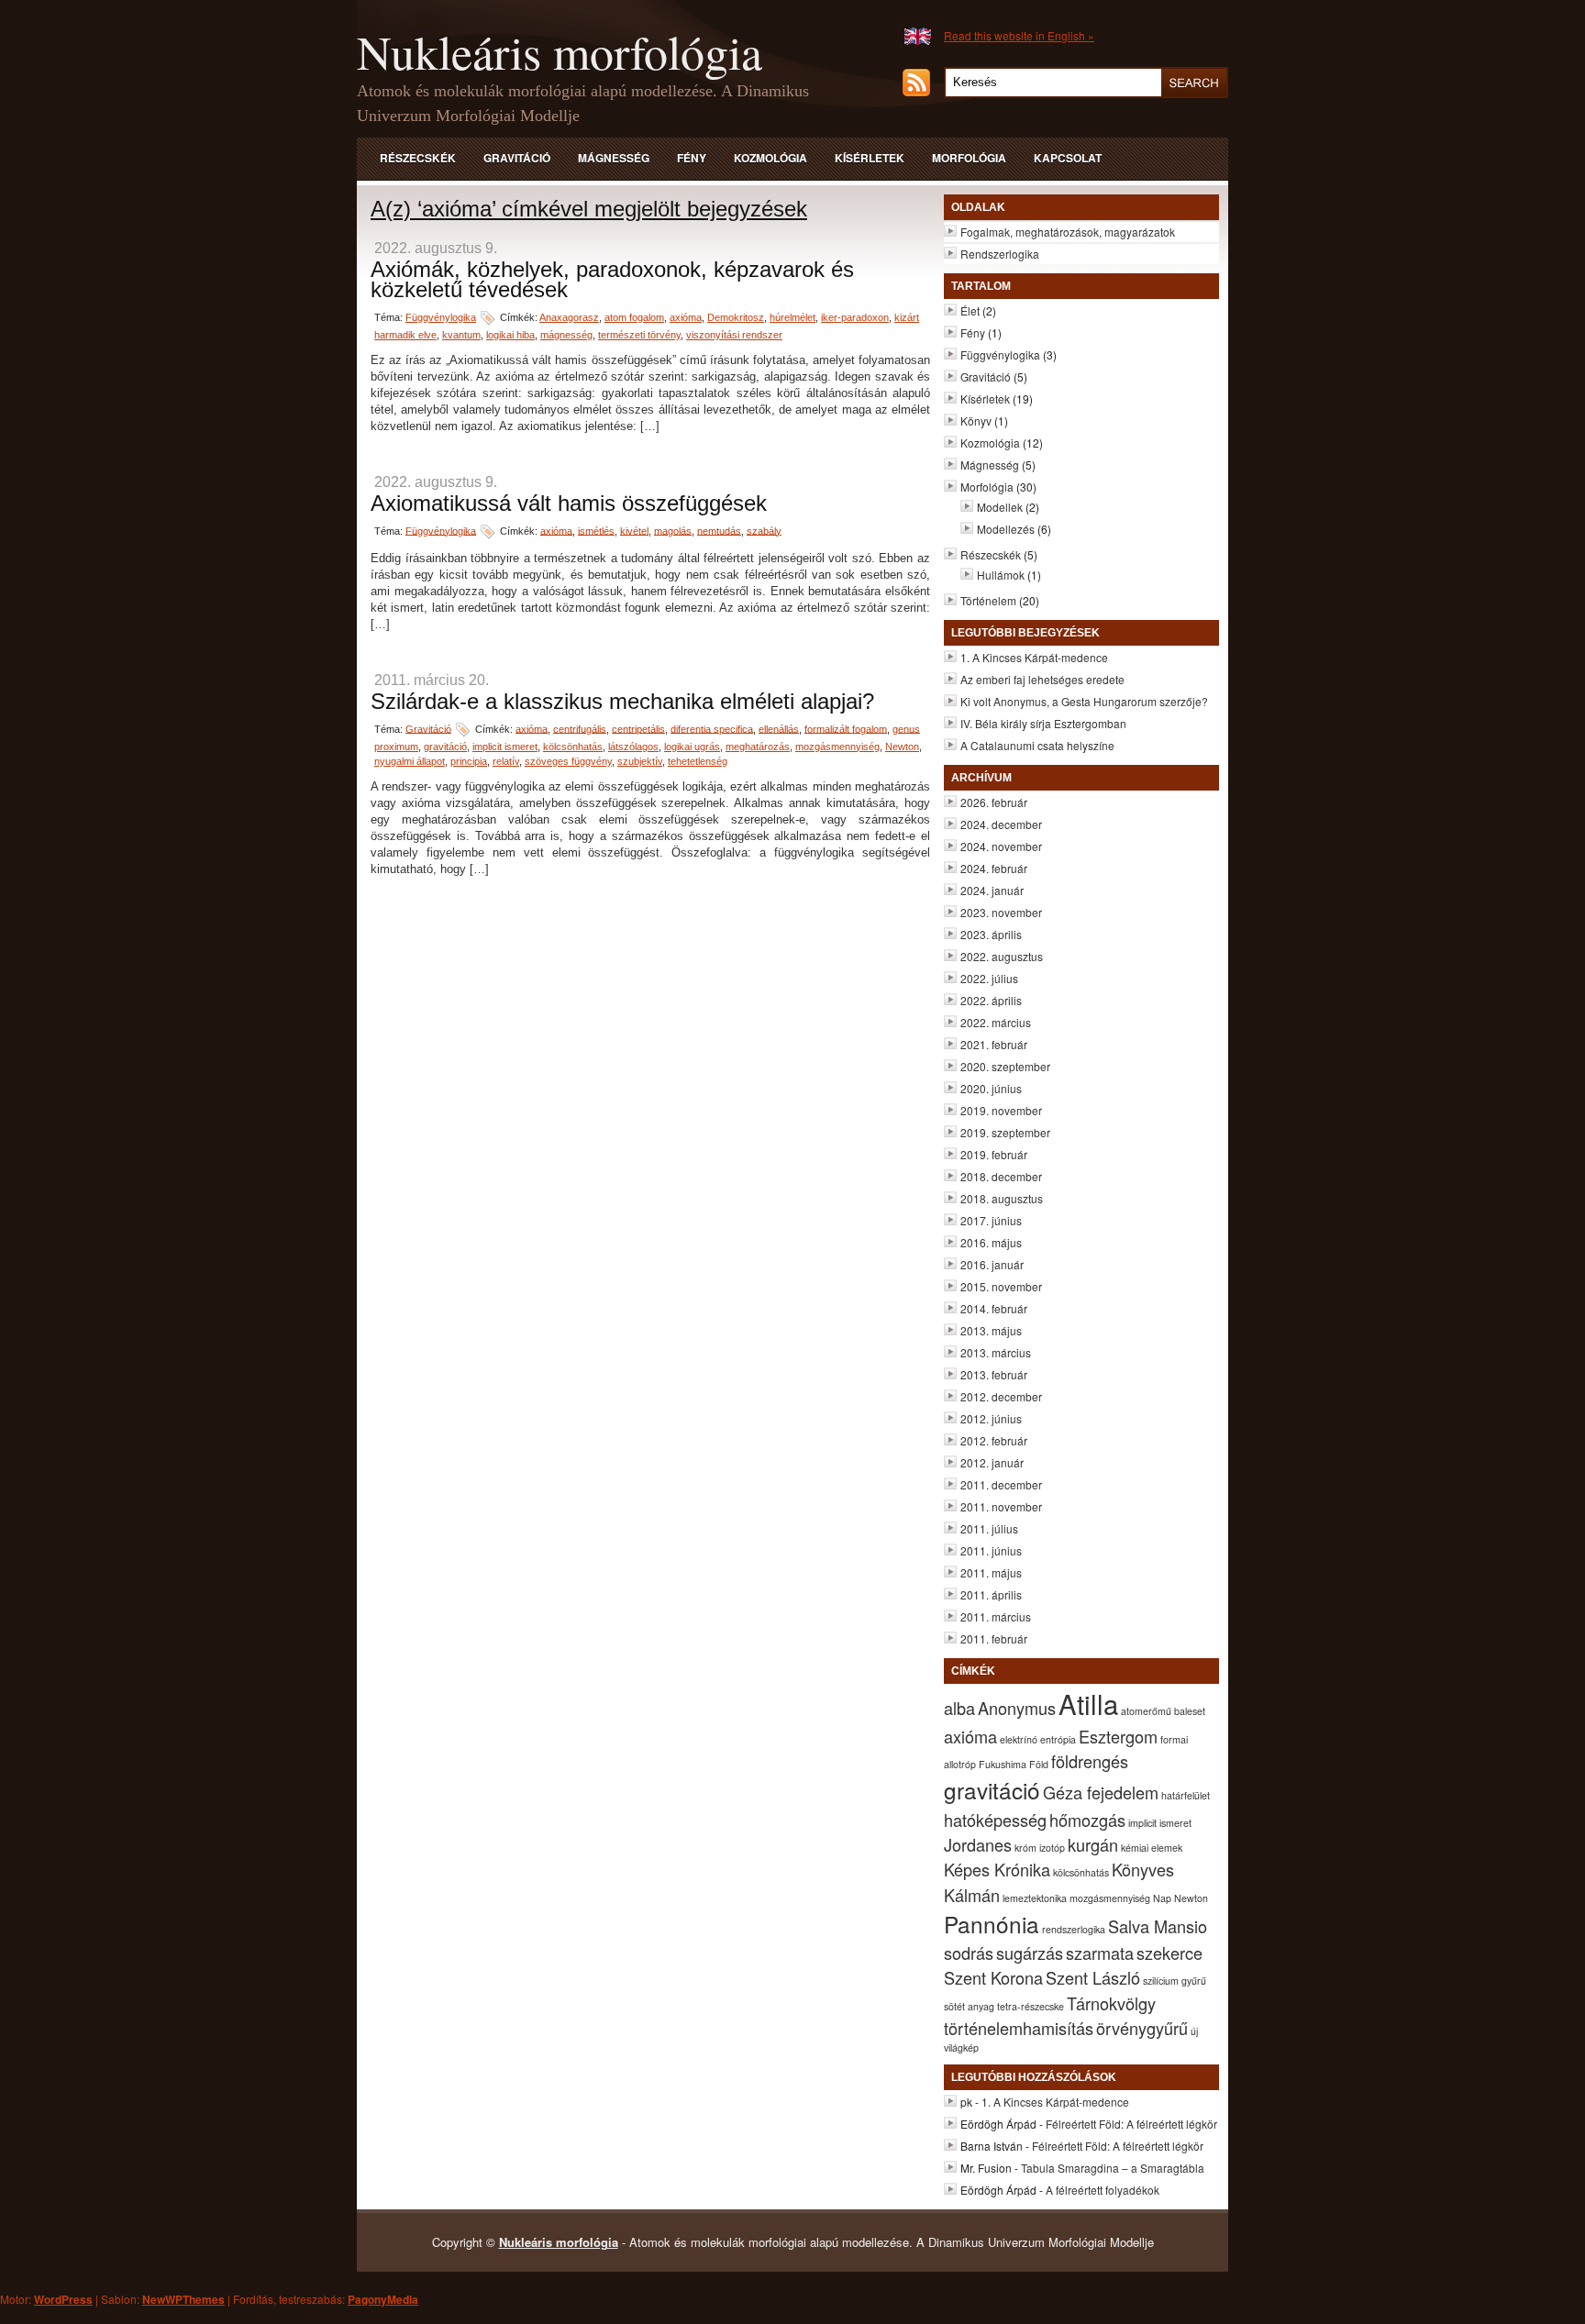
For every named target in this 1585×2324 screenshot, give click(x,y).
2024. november (1001, 846)
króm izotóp (1040, 1848)
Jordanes (978, 1844)
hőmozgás (1087, 1820)
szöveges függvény (568, 761)
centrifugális (580, 728)
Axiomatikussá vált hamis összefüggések (569, 503)
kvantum (461, 335)
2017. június (991, 1220)
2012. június (991, 1418)
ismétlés (596, 530)
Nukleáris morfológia (560, 51)
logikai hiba (510, 335)
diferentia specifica (712, 728)
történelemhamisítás (1019, 2028)
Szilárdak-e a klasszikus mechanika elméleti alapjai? (622, 701)
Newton (902, 747)
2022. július (989, 978)
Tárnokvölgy (1111, 2003)
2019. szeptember (1005, 1132)
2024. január (992, 890)
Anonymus (1017, 1708)
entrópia (1058, 1739)
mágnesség (566, 335)
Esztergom (1118, 1736)
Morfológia (969, 158)
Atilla (1088, 1703)
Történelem (988, 600)
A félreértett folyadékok (1103, 2190)
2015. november (1001, 1286)
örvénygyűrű (1142, 2028)
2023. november (1001, 912)
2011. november (1001, 1506)
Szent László (1093, 1977)
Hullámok (1001, 575)
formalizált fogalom (846, 728)
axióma (686, 317)
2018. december (1001, 1176)
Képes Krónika (997, 1869)
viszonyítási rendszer (734, 335)
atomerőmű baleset (1163, 1711)
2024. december (1001, 824)
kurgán (1093, 1844)
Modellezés (1006, 529)
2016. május (991, 1242)
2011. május (991, 1572)
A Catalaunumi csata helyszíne (1037, 745)
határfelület (1186, 1795)
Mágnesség (614, 158)
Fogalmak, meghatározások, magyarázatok (1068, 232)
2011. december (1001, 1484)
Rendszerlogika (1000, 254)
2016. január (992, 1264)
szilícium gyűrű (1175, 1981)
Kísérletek (870, 158)
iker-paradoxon (855, 317)
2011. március (996, 1616)
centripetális (638, 728)
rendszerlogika (1074, 1929)
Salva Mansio (1158, 1926)
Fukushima (1003, 1764)
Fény (692, 158)
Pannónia (992, 1924)
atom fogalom (634, 317)
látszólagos (633, 747)
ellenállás (779, 728)
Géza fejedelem (1101, 1792)
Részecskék (418, 158)
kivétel (634, 530)
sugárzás (1030, 1953)
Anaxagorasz (569, 317)
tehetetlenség (698, 761)
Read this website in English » (1019, 35)
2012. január (992, 1462)
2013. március (996, 1352)
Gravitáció (517, 158)
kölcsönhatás (573, 747)
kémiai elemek (1152, 1848)
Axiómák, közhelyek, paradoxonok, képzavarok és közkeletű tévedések (612, 279)
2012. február (994, 1440)
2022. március (996, 1022)
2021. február (994, 1044)
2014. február (994, 1308)
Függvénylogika (441, 317)
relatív (506, 761)
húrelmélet (792, 317)
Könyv (976, 421)
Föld (1039, 1764)
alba (959, 1708)
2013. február (994, 1374)
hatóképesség (995, 1820)
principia (469, 761)
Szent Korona (993, 1977)
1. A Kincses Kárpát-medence (1034, 657)
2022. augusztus (1002, 956)
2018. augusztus (1002, 1198)
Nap (1162, 1898)
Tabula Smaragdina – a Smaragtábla (1113, 2168)
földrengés (1090, 1761)
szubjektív (640, 761)
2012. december (1001, 1396)
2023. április (991, 934)
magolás (673, 530)
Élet (970, 310)
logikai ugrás (692, 747)
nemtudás (719, 530)
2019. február (994, 1154)
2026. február (994, 802)
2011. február (994, 1638)
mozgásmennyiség (837, 747)
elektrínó (1019, 1739)
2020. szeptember (1005, 1066)
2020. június (991, 1088)
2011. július (989, 1528)
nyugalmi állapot (410, 761)
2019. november (1001, 1110)
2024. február (994, 868)
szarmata (1100, 1953)
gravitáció (445, 747)
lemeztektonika (1035, 1898)
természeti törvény (639, 335)
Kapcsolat (1068, 158)
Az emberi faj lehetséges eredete (1042, 679)
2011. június (991, 1550)
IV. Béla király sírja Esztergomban (1043, 723)
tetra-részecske (1031, 2006)
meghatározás (758, 747)
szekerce (1169, 1953)
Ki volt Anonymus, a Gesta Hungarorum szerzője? (1084, 701)
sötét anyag (969, 2006)
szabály (764, 530)
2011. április (991, 1594)
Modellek (1000, 507)
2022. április (991, 1000)
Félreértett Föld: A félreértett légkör (1131, 2124)
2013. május (991, 1330)
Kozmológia (770, 158)
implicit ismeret (505, 747)
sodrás (969, 1953)
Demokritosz (736, 317)
